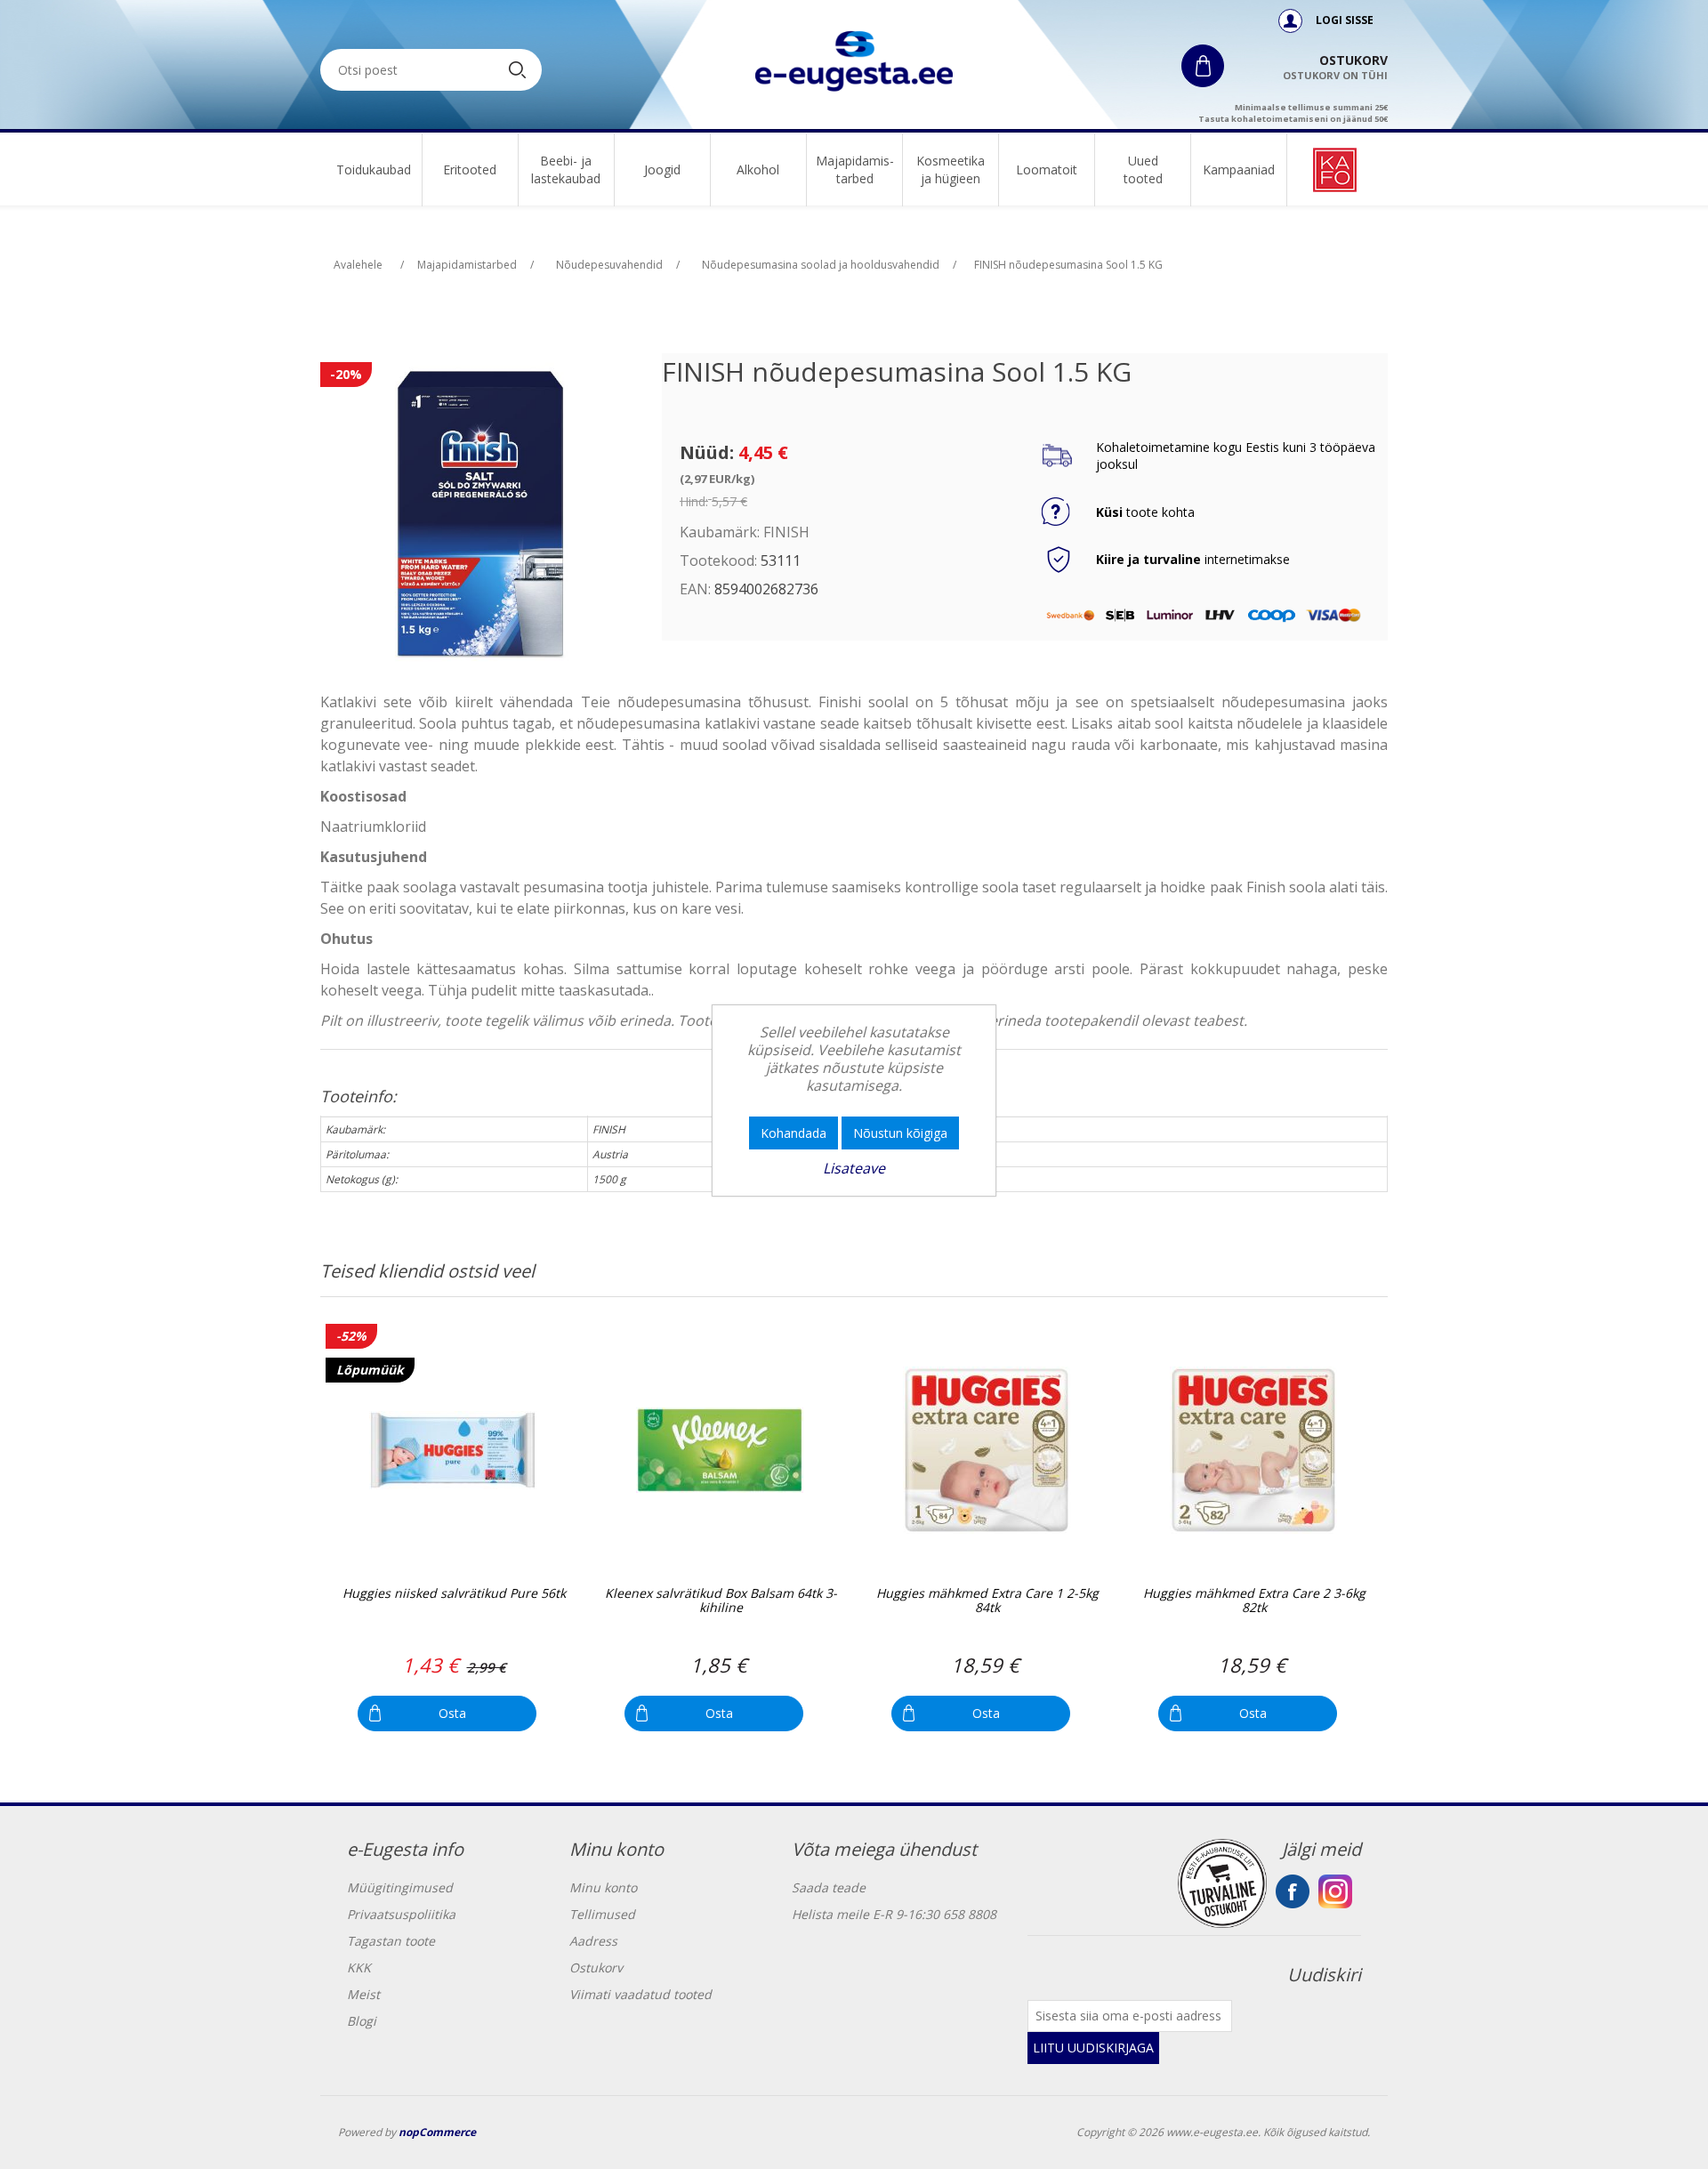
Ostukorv (596, 1967)
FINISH (786, 532)
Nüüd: (707, 452)
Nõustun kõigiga (900, 1133)
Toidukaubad (374, 169)
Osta (452, 1713)
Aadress (593, 1941)
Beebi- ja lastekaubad (566, 169)
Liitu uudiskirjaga (1093, 2048)
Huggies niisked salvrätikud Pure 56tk (454, 1594)
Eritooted (470, 169)
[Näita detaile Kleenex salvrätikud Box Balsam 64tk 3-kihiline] (719, 1451)
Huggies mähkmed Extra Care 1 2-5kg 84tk (987, 1601)
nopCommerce (437, 2132)
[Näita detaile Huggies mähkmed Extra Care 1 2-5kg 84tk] (986, 1451)
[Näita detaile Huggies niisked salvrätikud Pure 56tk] (452, 1451)
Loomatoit (1047, 169)
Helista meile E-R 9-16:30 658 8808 (894, 1914)
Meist (363, 1994)
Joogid (662, 169)
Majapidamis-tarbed (855, 169)
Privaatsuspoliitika (401, 1914)
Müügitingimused (400, 1887)
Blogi (362, 2021)
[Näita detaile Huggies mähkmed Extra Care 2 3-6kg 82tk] (1253, 1451)
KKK (359, 1967)
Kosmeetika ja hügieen (951, 169)
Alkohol (758, 169)
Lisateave (854, 1168)
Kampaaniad (1239, 169)
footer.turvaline (1222, 1883)
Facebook (1293, 1891)
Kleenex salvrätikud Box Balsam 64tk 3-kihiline (721, 1601)
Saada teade (829, 1887)
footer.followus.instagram (1335, 1891)
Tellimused (602, 1914)
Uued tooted (1143, 169)
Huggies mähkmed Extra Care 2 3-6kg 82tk (1254, 1601)
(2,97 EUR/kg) (717, 479)
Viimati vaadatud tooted (640, 1994)
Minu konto (603, 1887)
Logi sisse (1343, 20)
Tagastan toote (391, 1941)
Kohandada (794, 1133)
